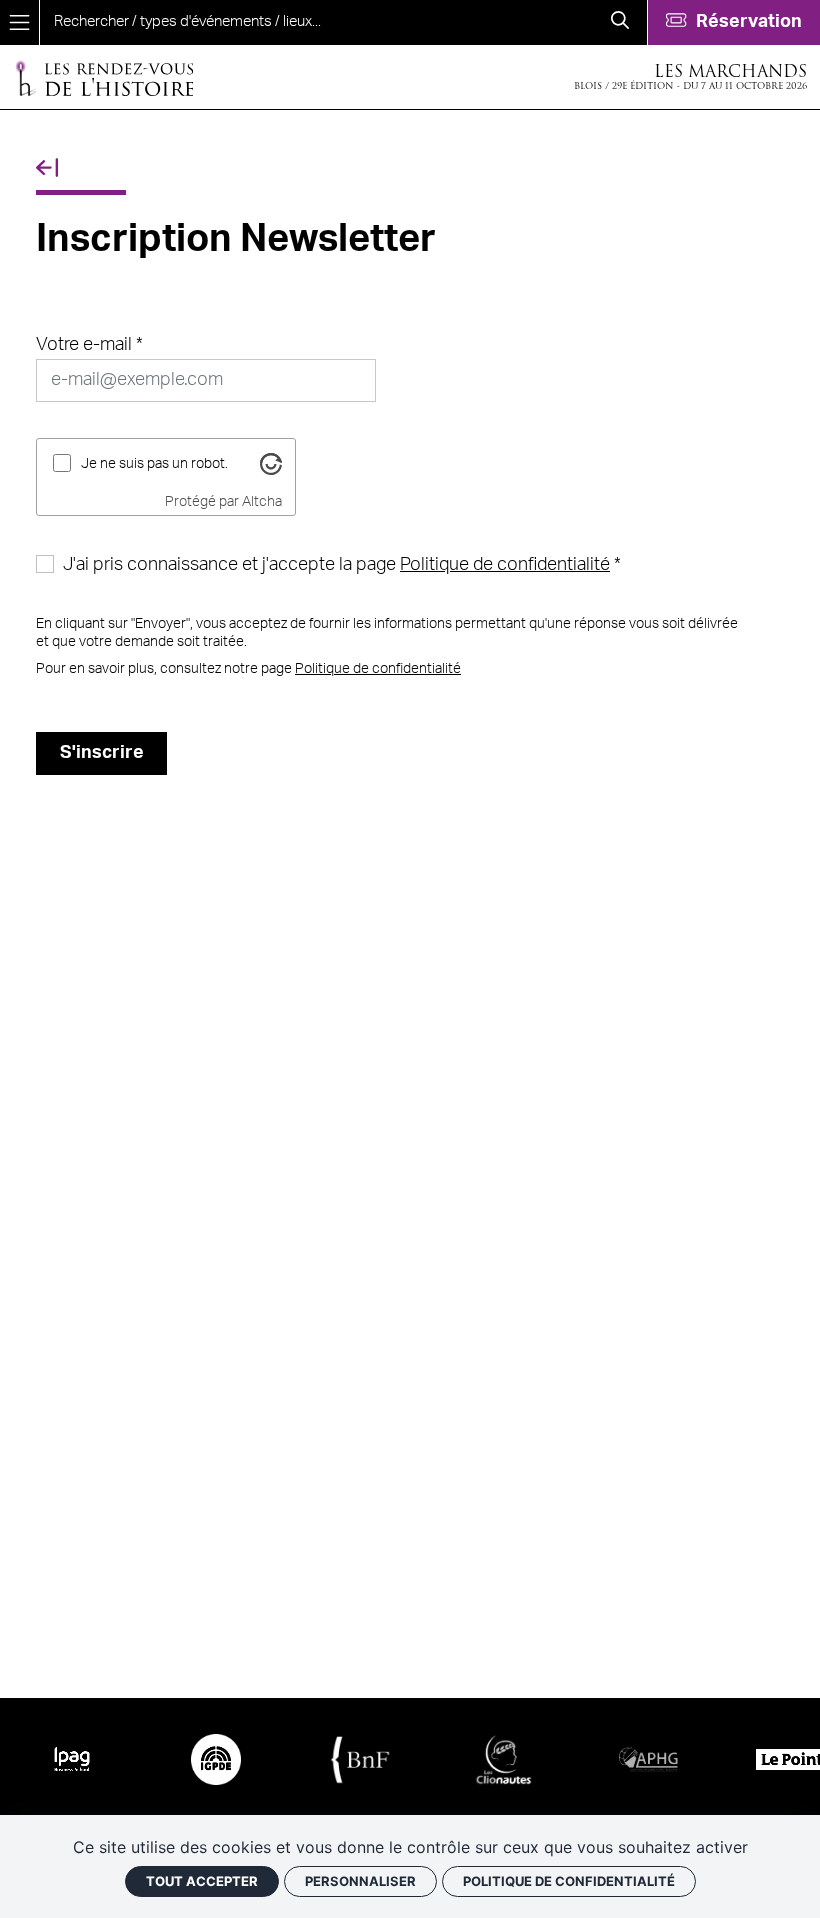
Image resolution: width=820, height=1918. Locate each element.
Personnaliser (360, 1881)
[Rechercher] (620, 22)
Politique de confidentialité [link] (569, 1881)
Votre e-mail (84, 345)
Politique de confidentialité (505, 565)
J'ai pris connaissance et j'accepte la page (336, 565)
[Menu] (19, 22)
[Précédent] (47, 168)
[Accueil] (104, 77)
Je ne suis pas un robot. (154, 463)
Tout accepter (202, 1881)
